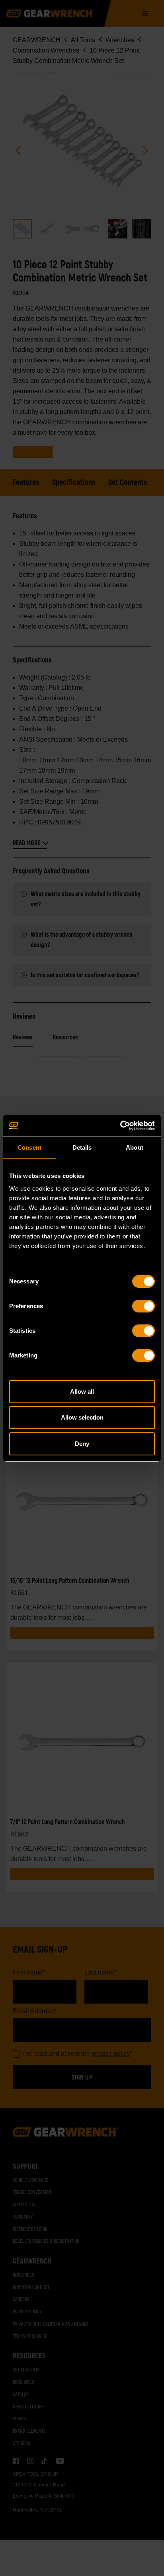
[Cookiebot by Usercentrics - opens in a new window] (120, 1126)
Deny (82, 1444)
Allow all (82, 1392)
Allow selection (82, 1417)
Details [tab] (82, 1147)
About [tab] (135, 1147)
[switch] (143, 1306)
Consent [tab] (29, 1147)
